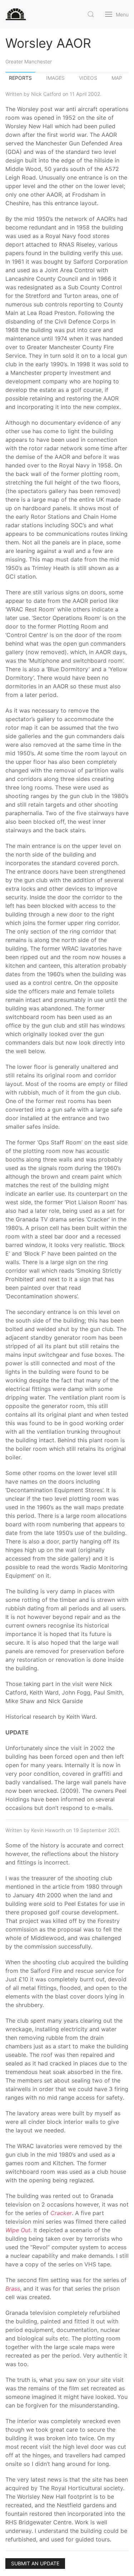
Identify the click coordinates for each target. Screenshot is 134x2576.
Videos (88, 78)
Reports (20, 78)
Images (55, 78)
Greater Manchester (29, 61)
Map (117, 78)
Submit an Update (35, 2563)
